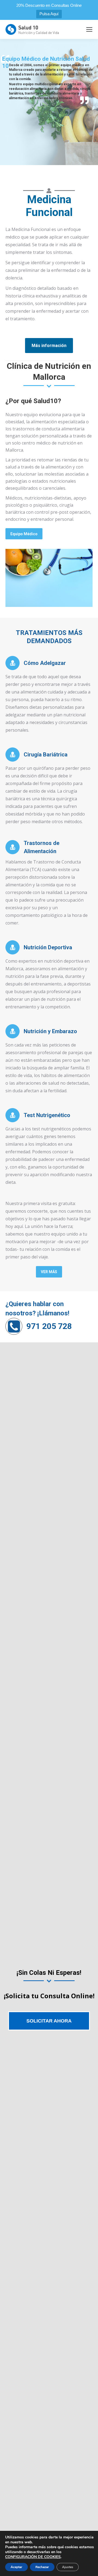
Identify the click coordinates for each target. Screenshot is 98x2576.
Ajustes (68, 2567)
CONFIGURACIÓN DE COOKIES (33, 2557)
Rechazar (42, 2567)
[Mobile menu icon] (89, 29)
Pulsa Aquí (49, 14)
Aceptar (16, 2567)
